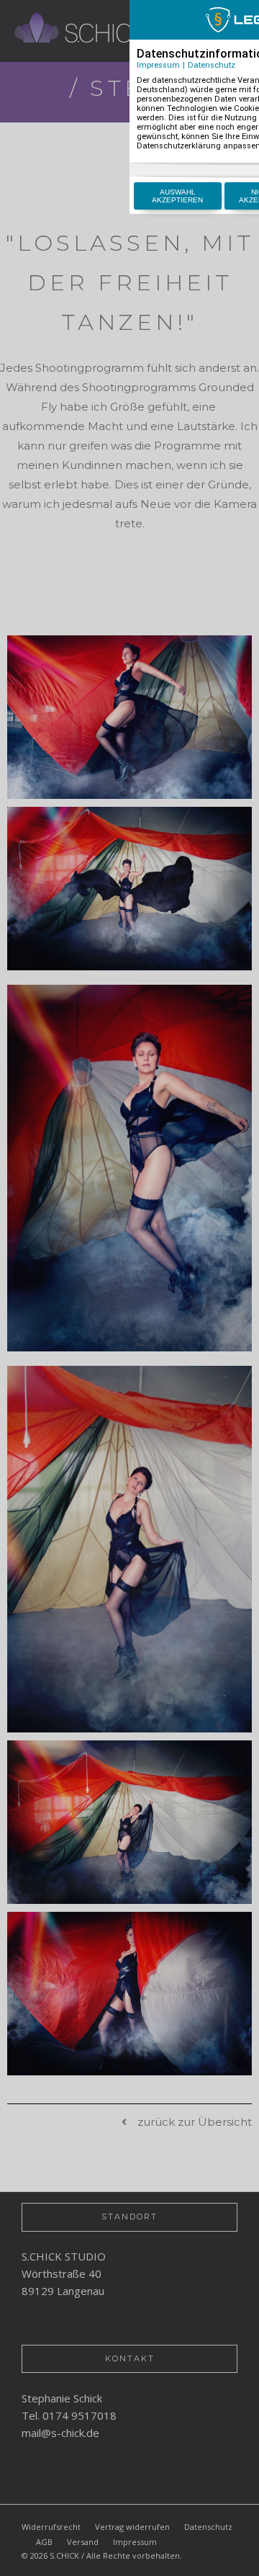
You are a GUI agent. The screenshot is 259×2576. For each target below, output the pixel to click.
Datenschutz (212, 65)
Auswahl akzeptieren (177, 196)
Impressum (158, 65)
